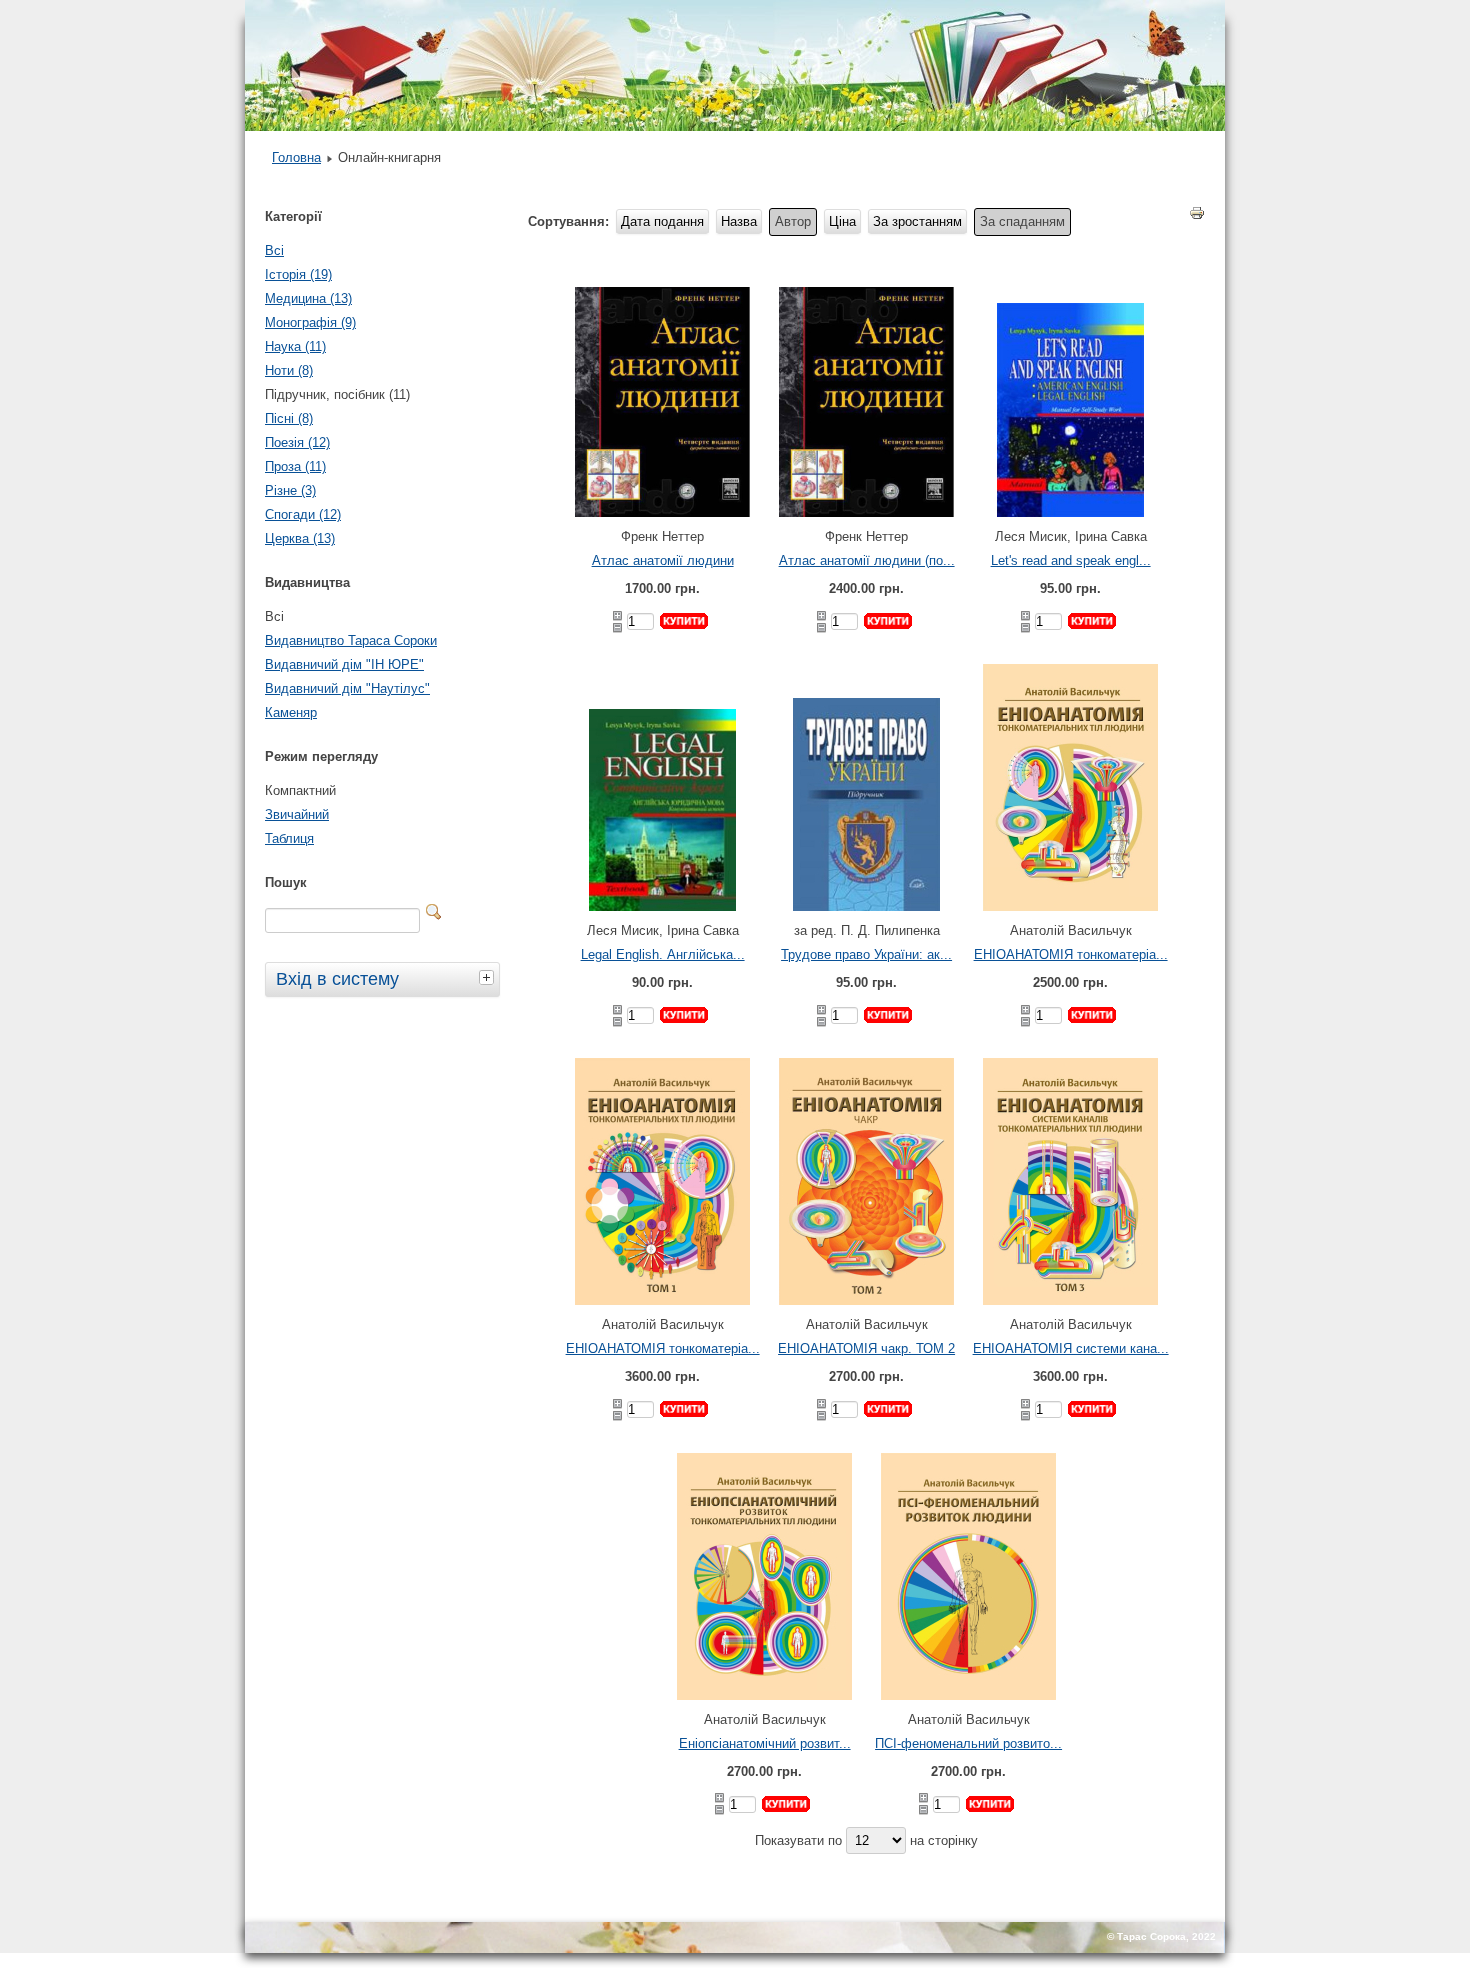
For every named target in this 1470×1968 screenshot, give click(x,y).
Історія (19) (298, 274)
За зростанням (917, 221)
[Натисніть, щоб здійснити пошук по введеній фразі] (434, 912)
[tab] (489, 977)
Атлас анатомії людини (663, 560)
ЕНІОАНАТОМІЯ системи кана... (1071, 1348)
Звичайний (297, 814)
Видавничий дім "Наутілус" (347, 688)
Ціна (842, 221)
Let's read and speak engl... (1071, 560)
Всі (274, 250)
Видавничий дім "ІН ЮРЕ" (344, 664)
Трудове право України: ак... (866, 954)
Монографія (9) (310, 322)
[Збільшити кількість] (617, 616)
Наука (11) (295, 346)
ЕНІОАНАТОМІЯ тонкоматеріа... (1071, 954)
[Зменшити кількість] (617, 628)
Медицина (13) (308, 298)
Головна (296, 157)
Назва (739, 221)
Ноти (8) (289, 370)
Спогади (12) (303, 514)
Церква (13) (300, 538)
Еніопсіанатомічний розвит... (765, 1743)
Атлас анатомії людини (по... (867, 560)
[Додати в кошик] (684, 621)
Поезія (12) (297, 442)
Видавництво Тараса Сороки (351, 640)
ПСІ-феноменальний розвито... (968, 1743)
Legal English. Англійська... (663, 954)
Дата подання (662, 221)
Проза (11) (295, 466)
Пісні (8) (289, 418)
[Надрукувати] (1197, 217)
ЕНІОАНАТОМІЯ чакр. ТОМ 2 (866, 1348)
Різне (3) (290, 490)
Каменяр (291, 712)
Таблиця (289, 838)
